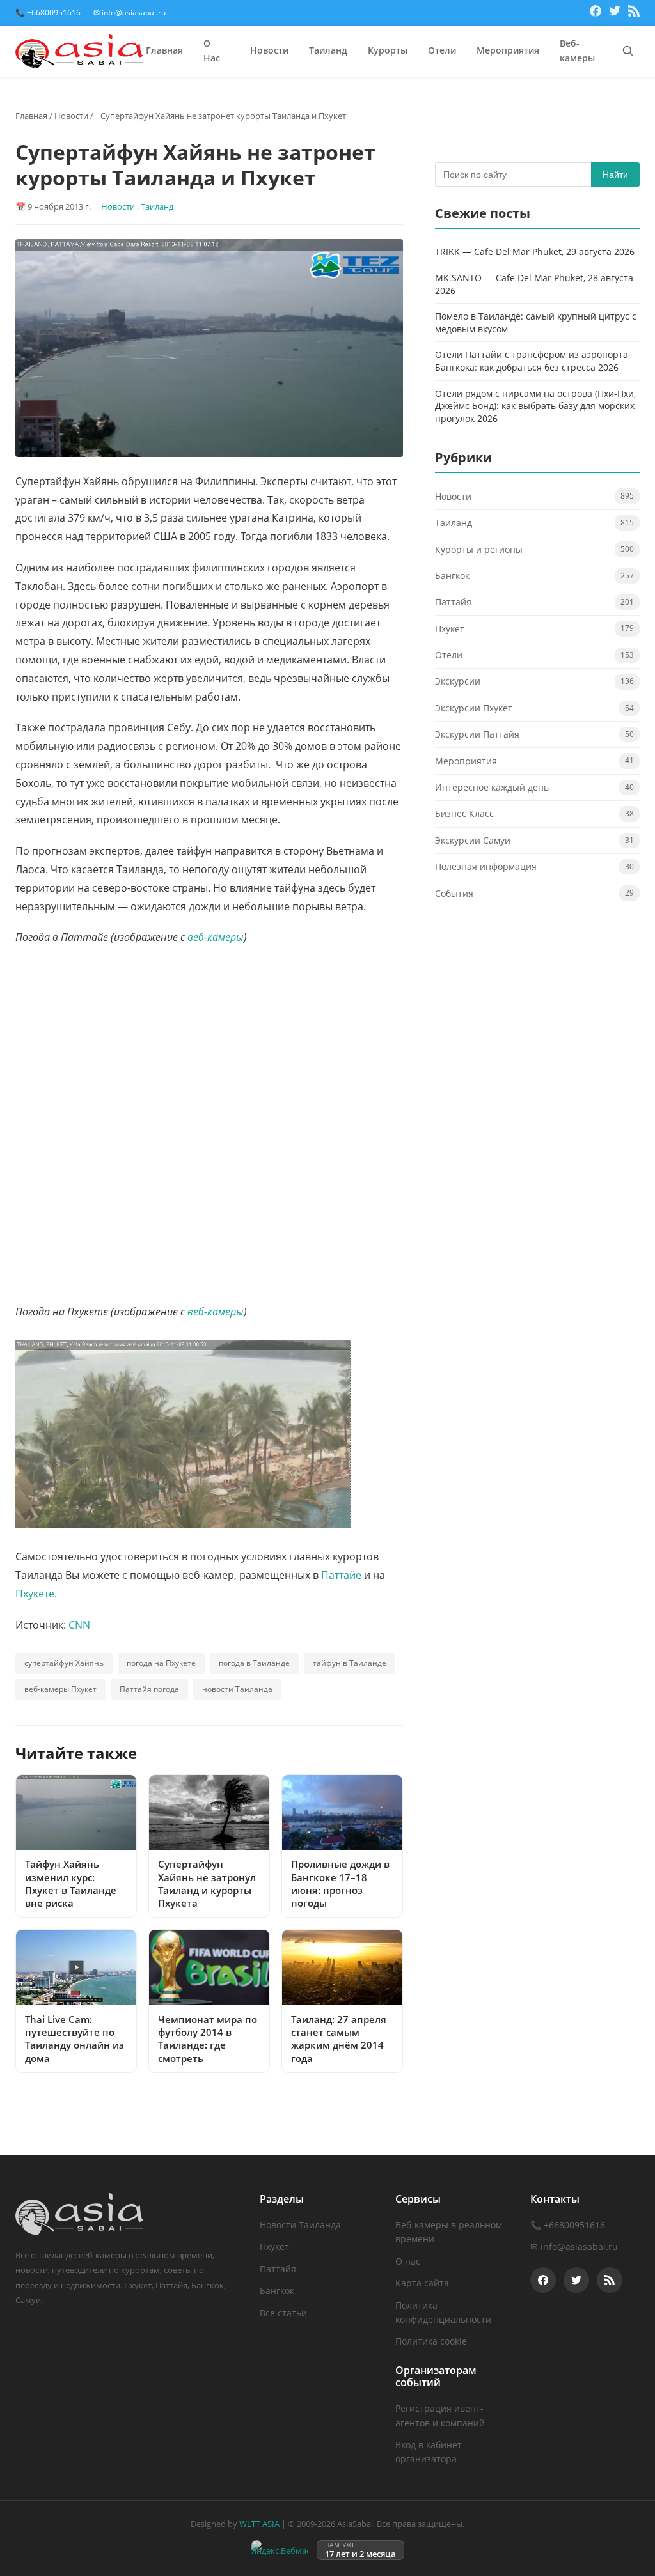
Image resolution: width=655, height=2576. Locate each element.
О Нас (212, 51)
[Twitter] (615, 13)
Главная (164, 50)
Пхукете (35, 1594)
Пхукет (450, 629)
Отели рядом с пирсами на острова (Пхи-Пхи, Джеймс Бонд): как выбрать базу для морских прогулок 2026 (535, 406)
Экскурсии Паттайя (477, 734)
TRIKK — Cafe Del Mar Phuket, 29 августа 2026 (535, 252)
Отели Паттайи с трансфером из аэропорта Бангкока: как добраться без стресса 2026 (532, 361)
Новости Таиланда (300, 2225)
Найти (615, 175)
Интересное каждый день (492, 787)
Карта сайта (422, 2283)
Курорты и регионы (479, 549)
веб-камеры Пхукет (60, 1689)
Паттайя (453, 602)
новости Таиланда (237, 1689)
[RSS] (634, 13)
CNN (79, 1625)
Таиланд (328, 50)
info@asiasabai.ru (579, 2246)
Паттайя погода (149, 1689)
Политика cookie (431, 2341)
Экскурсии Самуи (473, 840)
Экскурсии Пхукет (474, 708)
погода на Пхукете (161, 1663)
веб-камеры (216, 937)
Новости (269, 50)
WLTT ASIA (259, 2524)
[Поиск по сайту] (628, 51)
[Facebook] (596, 13)
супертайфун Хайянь (64, 1663)
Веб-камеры (577, 51)
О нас (408, 2261)
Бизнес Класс (464, 813)
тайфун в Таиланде (350, 1663)
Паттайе (343, 1575)
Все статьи (283, 2313)
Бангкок (452, 576)
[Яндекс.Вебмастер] (280, 2550)
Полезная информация (486, 866)
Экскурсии (458, 681)
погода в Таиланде (254, 1663)
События (454, 893)
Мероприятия (508, 50)
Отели (442, 50)
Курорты (388, 50)
